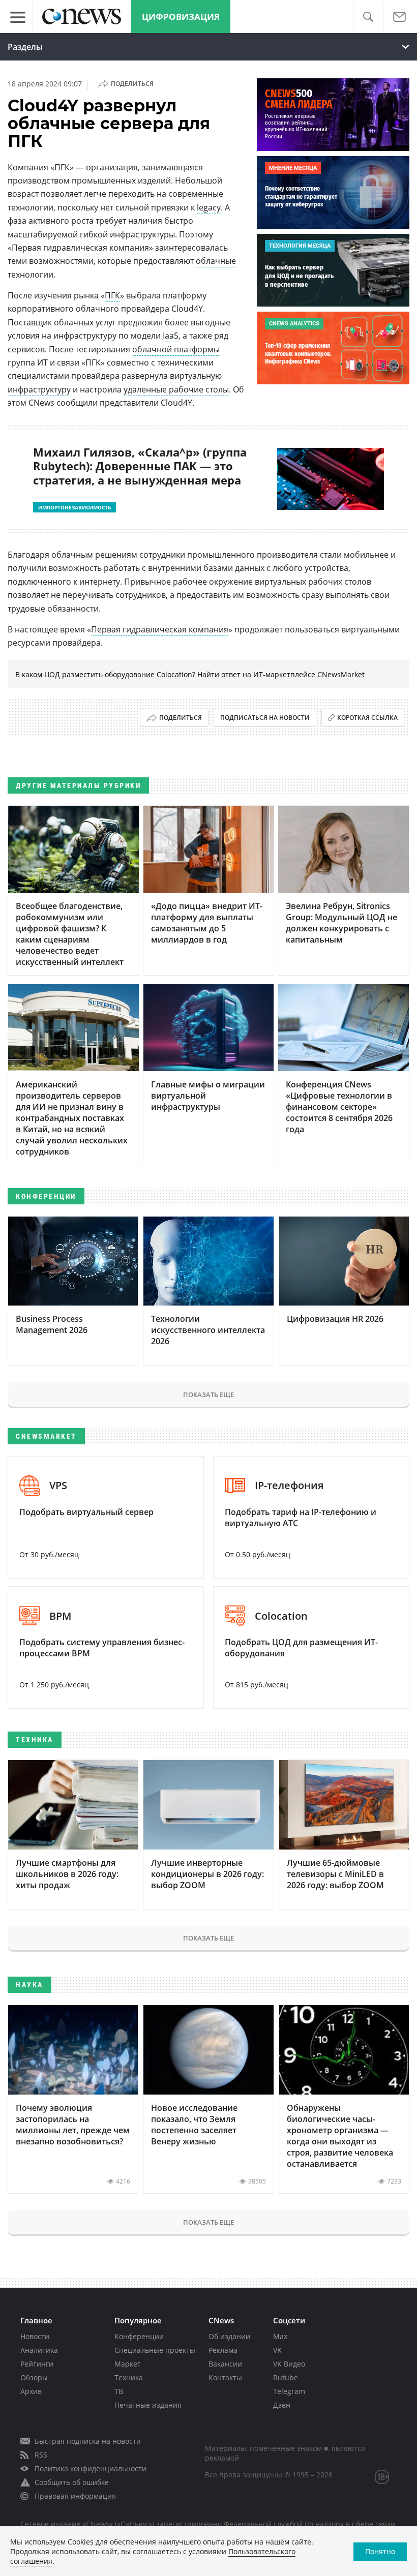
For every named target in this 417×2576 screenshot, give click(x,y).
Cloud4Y (176, 403)
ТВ (119, 2391)
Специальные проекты (155, 2350)
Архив (31, 2391)
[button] (368, 17)
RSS (41, 2455)
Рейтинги (37, 2364)
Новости (35, 2336)
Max (280, 2336)
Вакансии (225, 2364)
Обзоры (34, 2377)
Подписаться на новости (265, 718)
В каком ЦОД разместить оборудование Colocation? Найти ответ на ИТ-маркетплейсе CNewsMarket (190, 674)
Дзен (282, 2405)
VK (277, 2350)
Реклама (223, 2350)
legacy (209, 207)
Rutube (286, 2377)
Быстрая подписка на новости (88, 2441)
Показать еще (208, 1395)
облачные (216, 261)
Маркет (128, 2364)
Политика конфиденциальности (91, 2468)
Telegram (289, 2391)
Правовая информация (75, 2496)
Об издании (229, 2336)
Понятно (380, 2551)
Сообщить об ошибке (72, 2482)
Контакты (225, 2377)
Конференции (139, 2336)
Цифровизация (181, 17)
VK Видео (289, 2364)
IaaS (171, 336)
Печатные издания (148, 2405)
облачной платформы (176, 349)
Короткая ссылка (367, 718)
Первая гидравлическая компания (160, 629)
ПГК (112, 295)
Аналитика (39, 2350)
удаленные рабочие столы (176, 389)
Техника (129, 2377)
